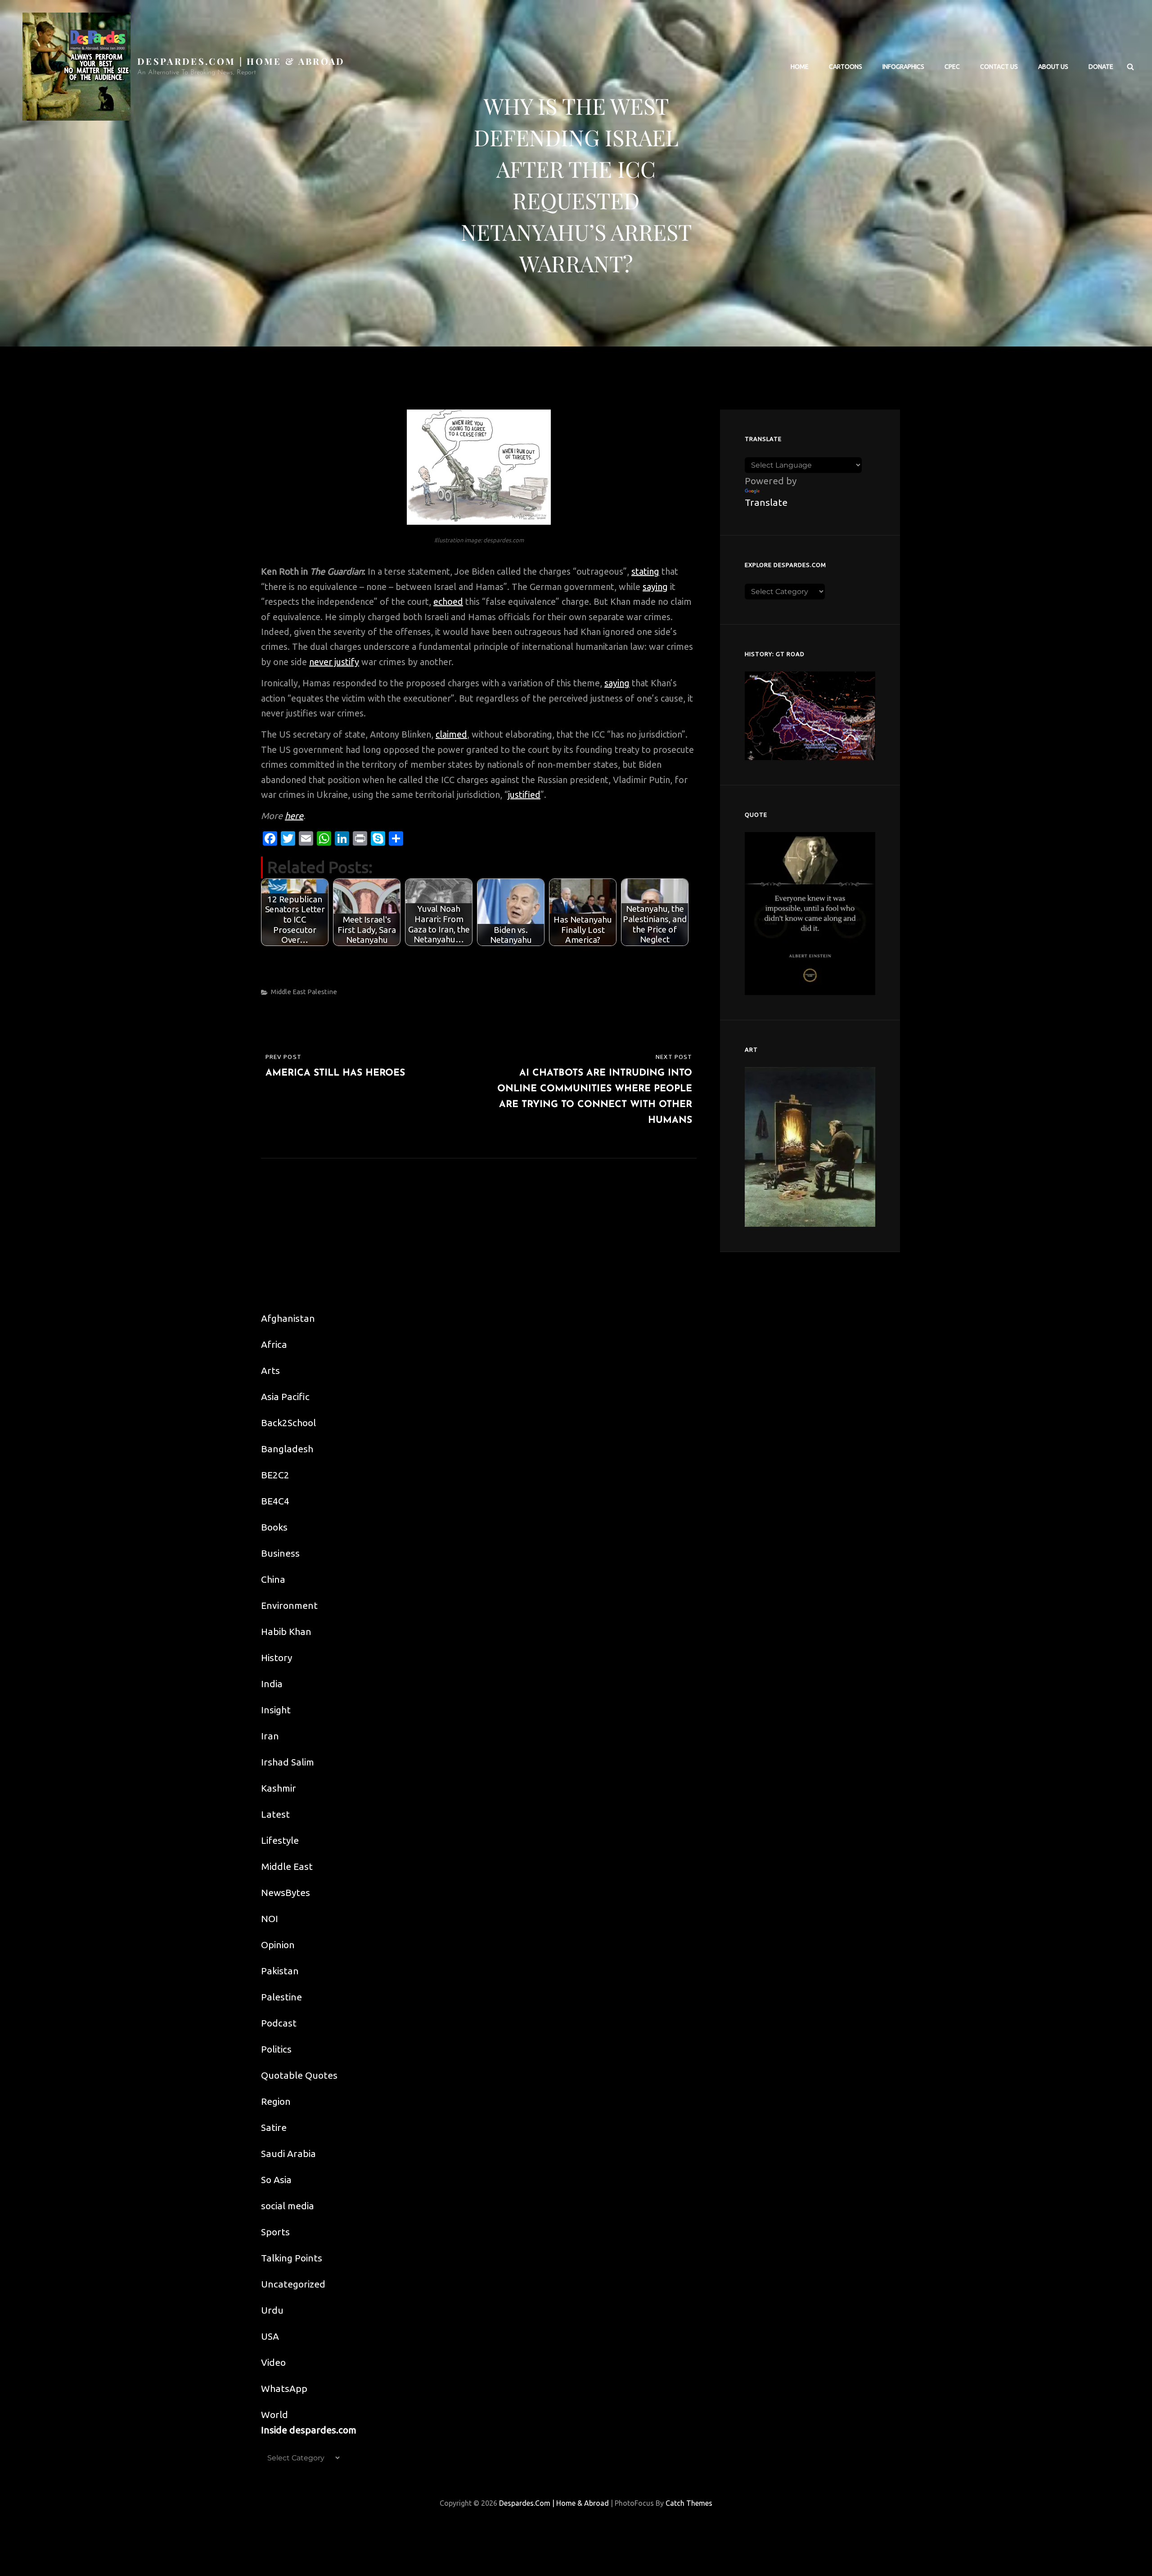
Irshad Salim (288, 1762)
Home (800, 67)
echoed (448, 601)
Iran (270, 1736)
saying (655, 587)
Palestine (322, 992)
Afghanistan (288, 1318)
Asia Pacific (285, 1396)
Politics (276, 2049)
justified (524, 795)
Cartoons (846, 67)
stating (645, 571)
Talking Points (292, 2258)
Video (273, 2362)
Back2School (288, 1423)
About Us (1053, 67)
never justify (334, 662)
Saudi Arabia (288, 2153)
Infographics (903, 67)
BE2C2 (275, 1475)
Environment (289, 1605)
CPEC (952, 67)
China (273, 1579)
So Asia (276, 2180)
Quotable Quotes (299, 2075)
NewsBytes (286, 1892)
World (274, 2414)
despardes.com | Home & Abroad (241, 61)
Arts (270, 1370)
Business (280, 1553)
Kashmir (279, 1788)
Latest (275, 1814)
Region (276, 2101)
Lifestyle (280, 1840)
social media (288, 2206)
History (277, 1657)
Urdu (272, 2310)
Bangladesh (287, 1449)
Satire (274, 2127)
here (294, 816)
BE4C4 (275, 1501)
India (272, 1684)
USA (270, 2336)
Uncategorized (293, 2284)
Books (274, 1527)
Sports (275, 2232)
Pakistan (280, 1971)
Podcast (279, 2023)
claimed (451, 734)
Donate (1101, 67)
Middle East (288, 992)
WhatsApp (284, 2388)
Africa (274, 1344)
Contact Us (999, 67)
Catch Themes (689, 2503)
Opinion (278, 1945)
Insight (276, 1710)
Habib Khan (286, 1631)
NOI (270, 1918)
